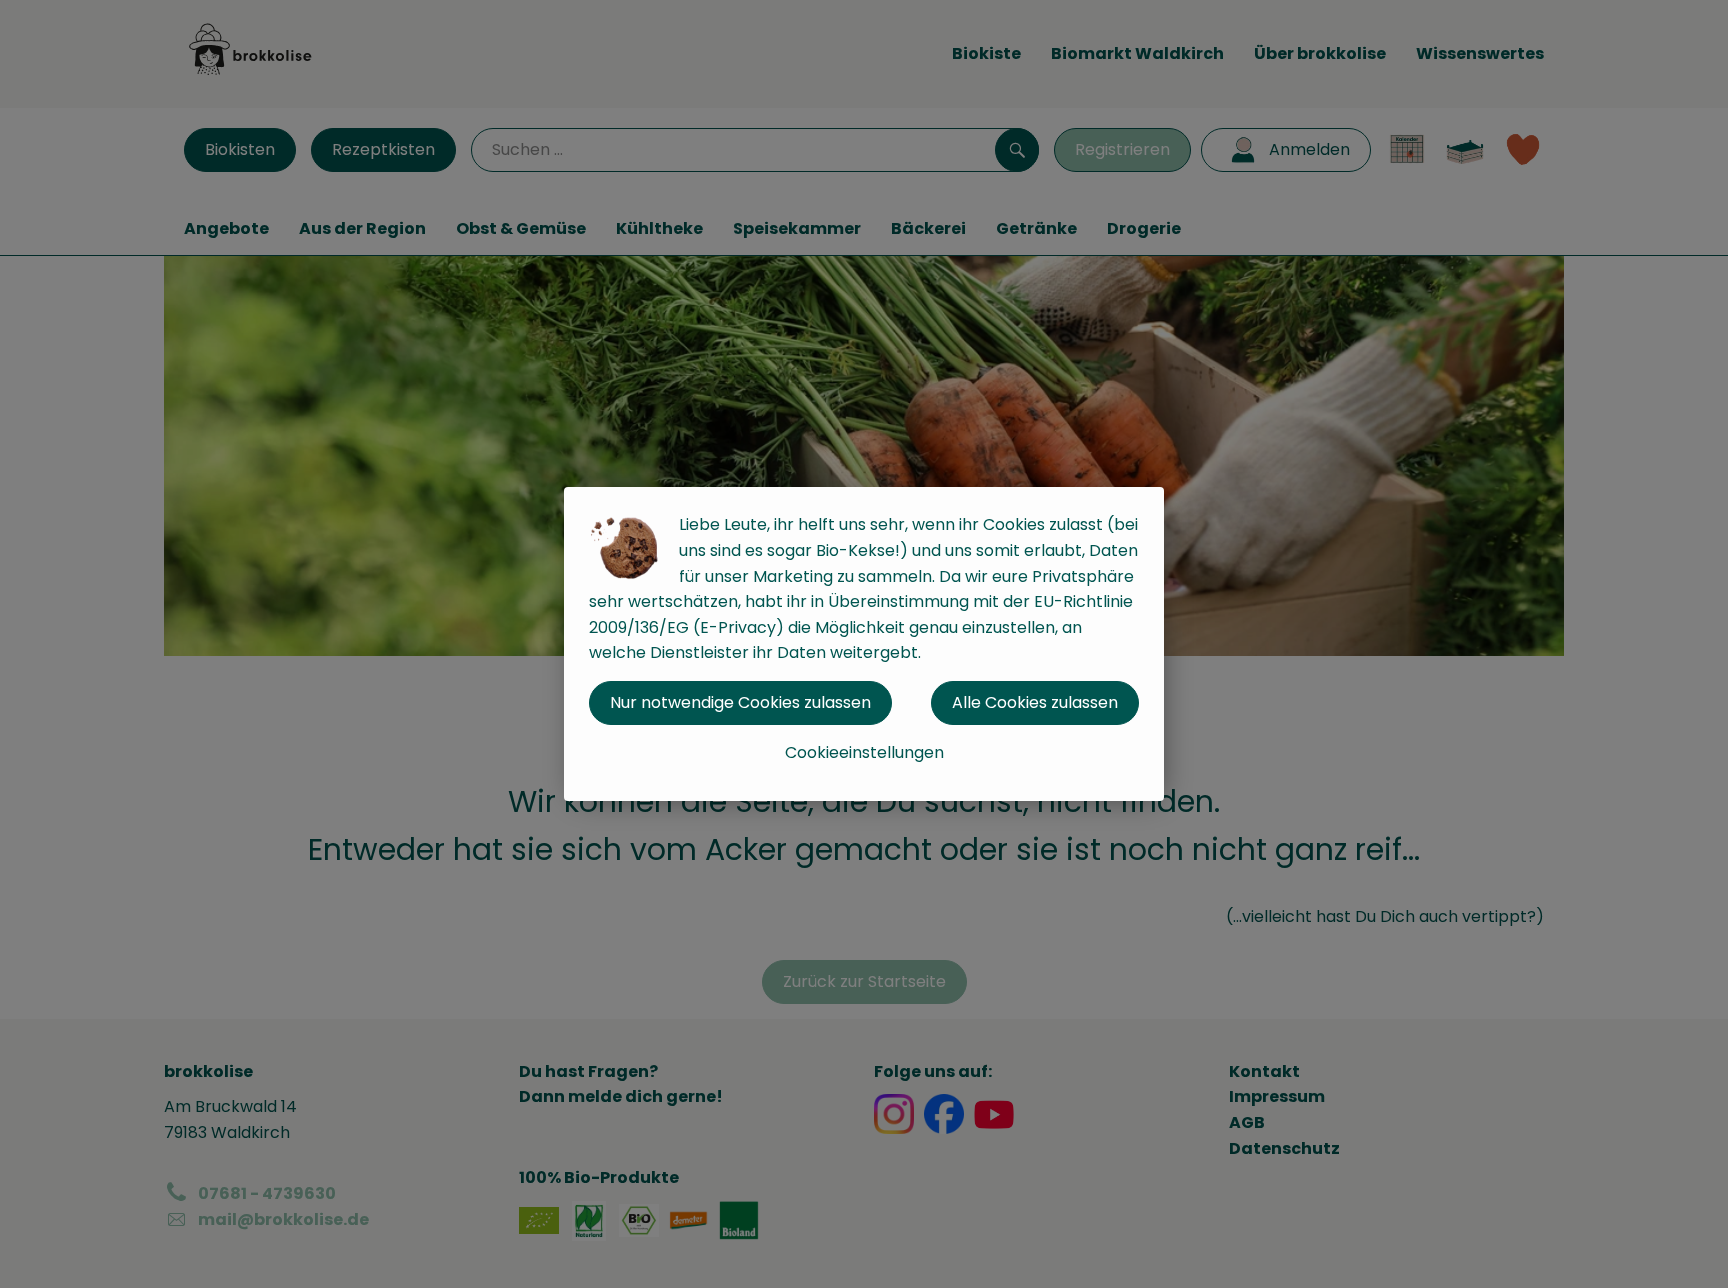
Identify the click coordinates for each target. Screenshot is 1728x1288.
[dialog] (864, 644)
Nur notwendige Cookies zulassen (740, 702)
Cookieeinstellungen (864, 752)
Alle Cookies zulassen (1035, 702)
